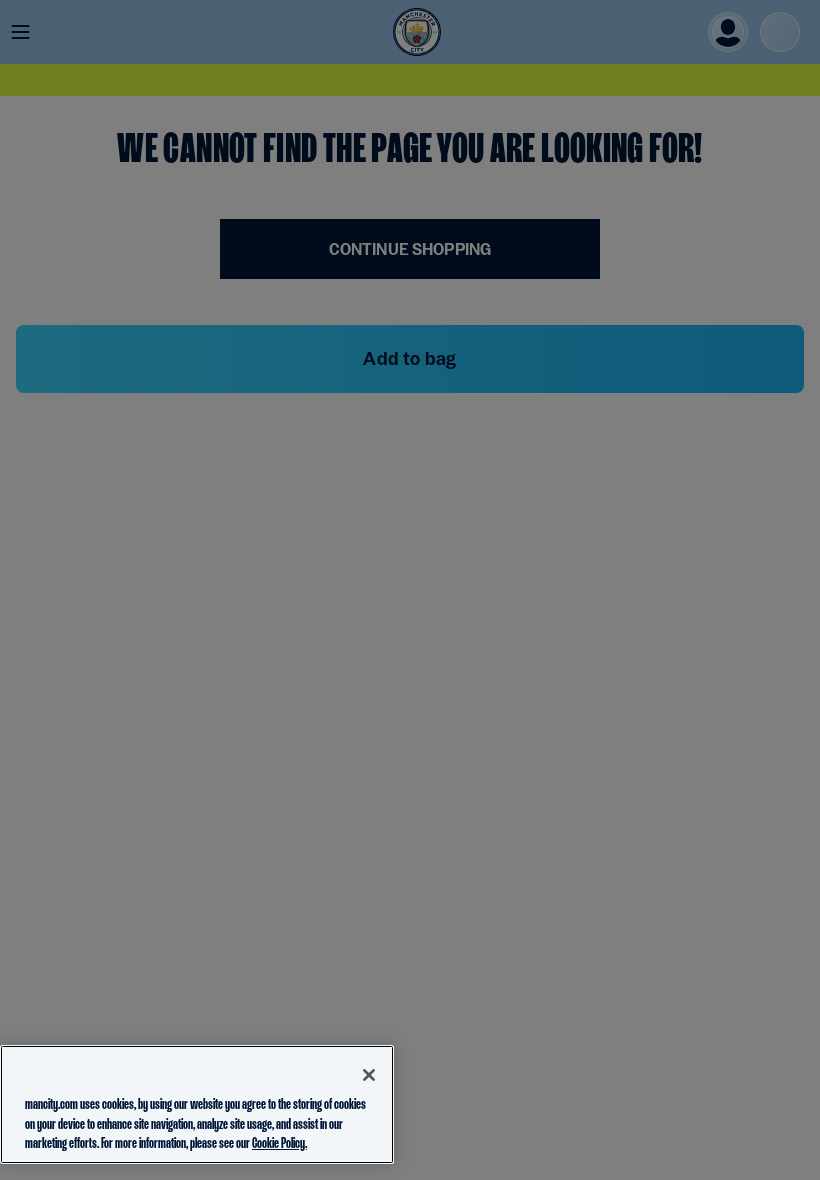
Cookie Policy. (279, 1143)
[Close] (369, 1075)
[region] (197, 1104)
